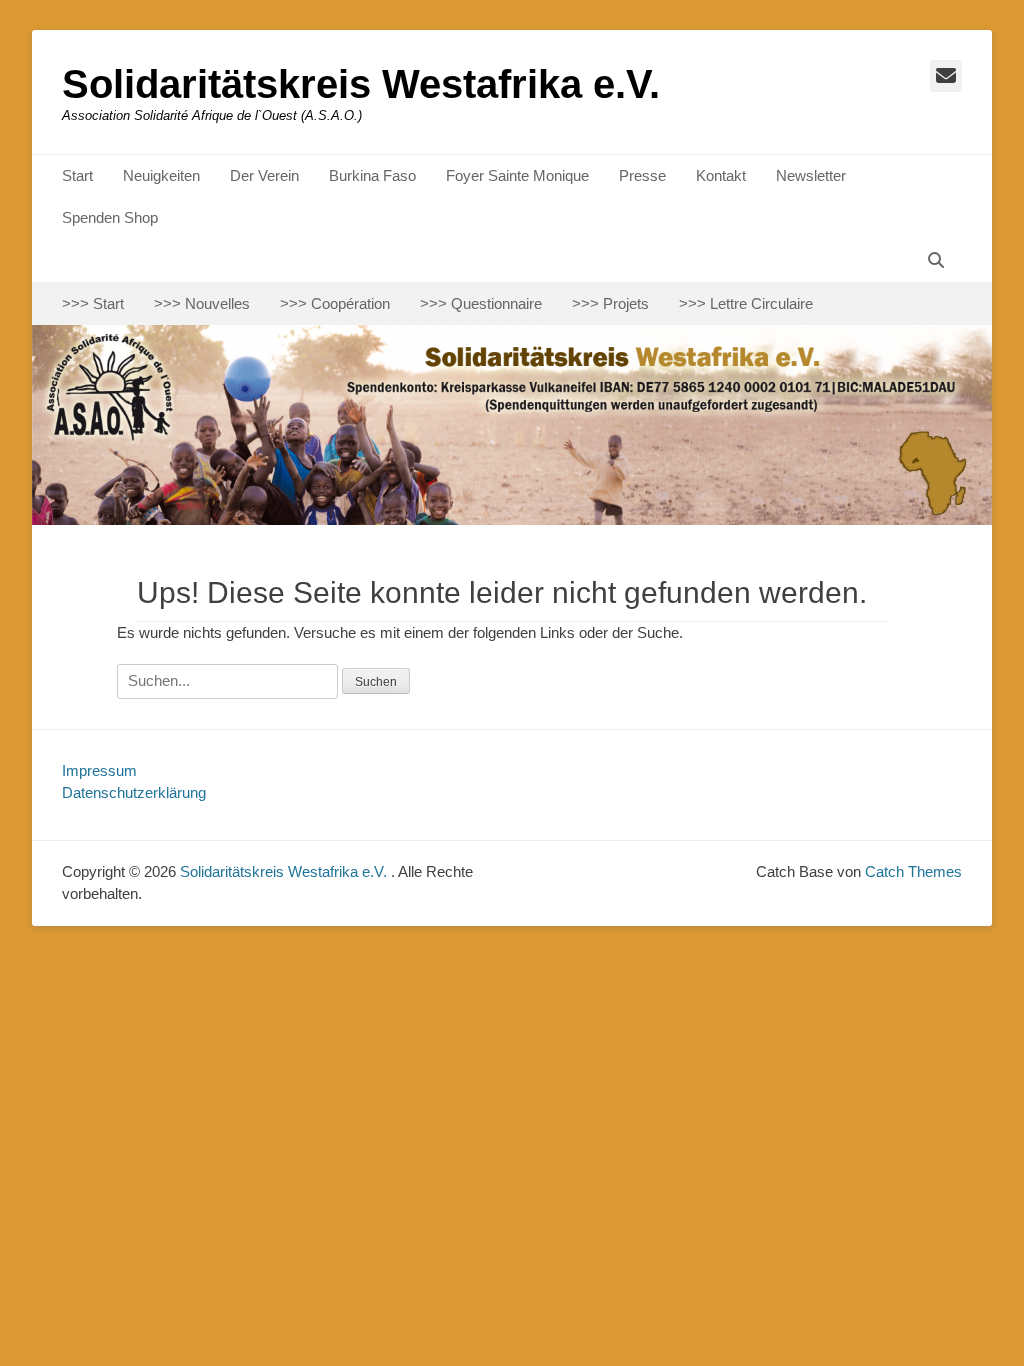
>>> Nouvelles (202, 303)
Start (77, 175)
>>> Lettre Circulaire (746, 303)
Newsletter (811, 175)
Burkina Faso (372, 175)
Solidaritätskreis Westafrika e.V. (361, 84)
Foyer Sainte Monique (517, 175)
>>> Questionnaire (481, 303)
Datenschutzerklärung (134, 792)
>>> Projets (610, 303)
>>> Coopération (335, 303)
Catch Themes (913, 871)
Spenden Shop (110, 217)
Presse (642, 175)
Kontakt (721, 175)
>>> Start (93, 303)
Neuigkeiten (161, 175)
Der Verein (264, 175)
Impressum (99, 770)
